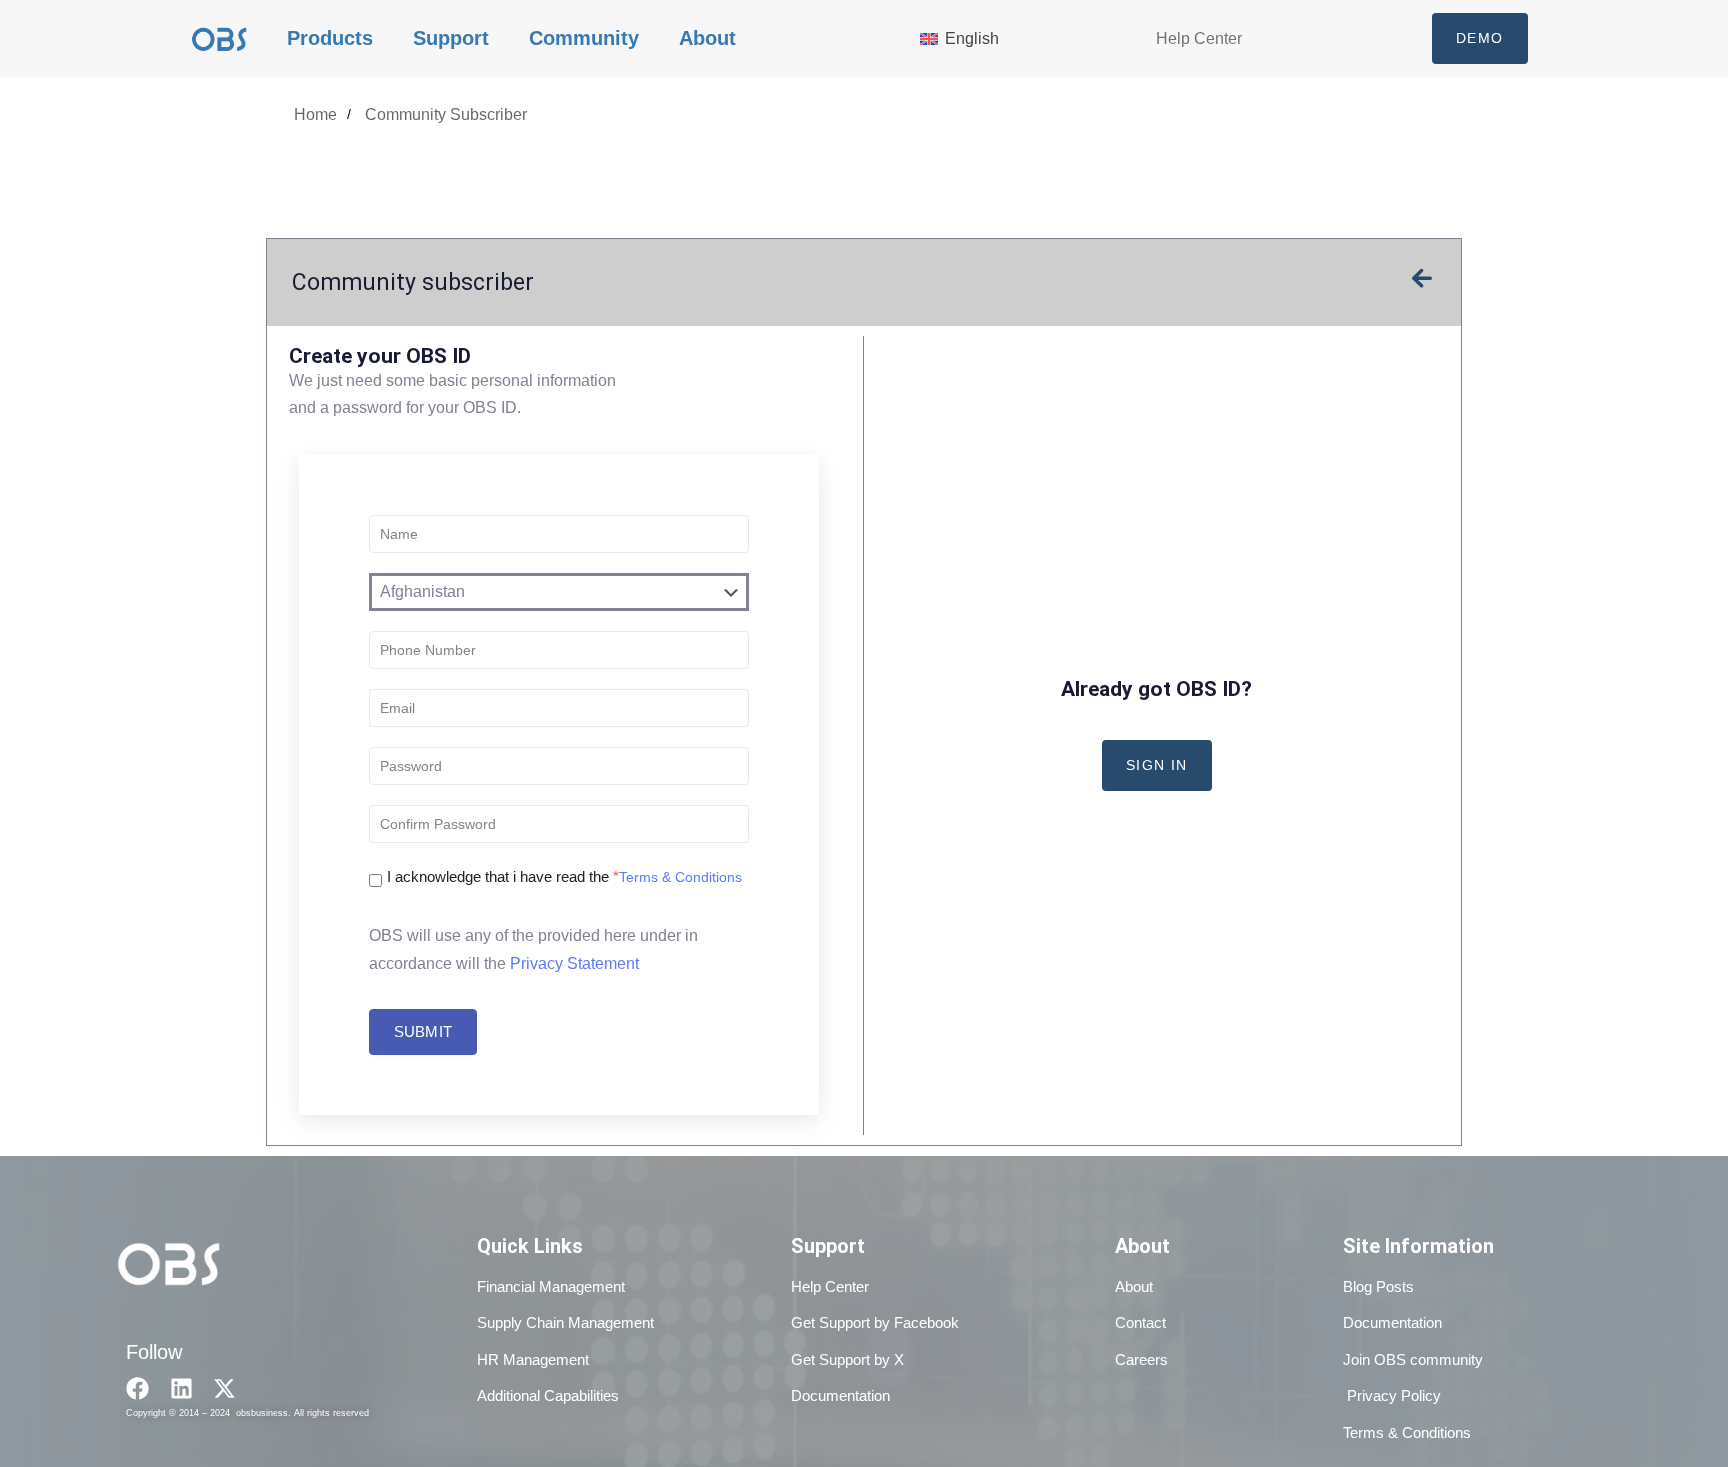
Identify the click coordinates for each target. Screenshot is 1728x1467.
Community (584, 38)
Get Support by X (847, 1359)
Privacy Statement (574, 963)
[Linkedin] (181, 1388)
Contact (1140, 1322)
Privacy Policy (1392, 1395)
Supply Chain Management (565, 1322)
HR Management (533, 1359)
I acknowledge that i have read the (503, 876)
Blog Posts (1378, 1286)
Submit (423, 1031)
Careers (1141, 1359)
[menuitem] (977, 38)
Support (451, 38)
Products (330, 38)
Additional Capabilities (548, 1395)
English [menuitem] (972, 38)
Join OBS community (1413, 1359)
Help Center (1199, 38)
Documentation (840, 1395)
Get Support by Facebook (875, 1322)
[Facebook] (137, 1388)
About (707, 38)
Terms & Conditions (680, 877)
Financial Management (551, 1286)
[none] (977, 38)
